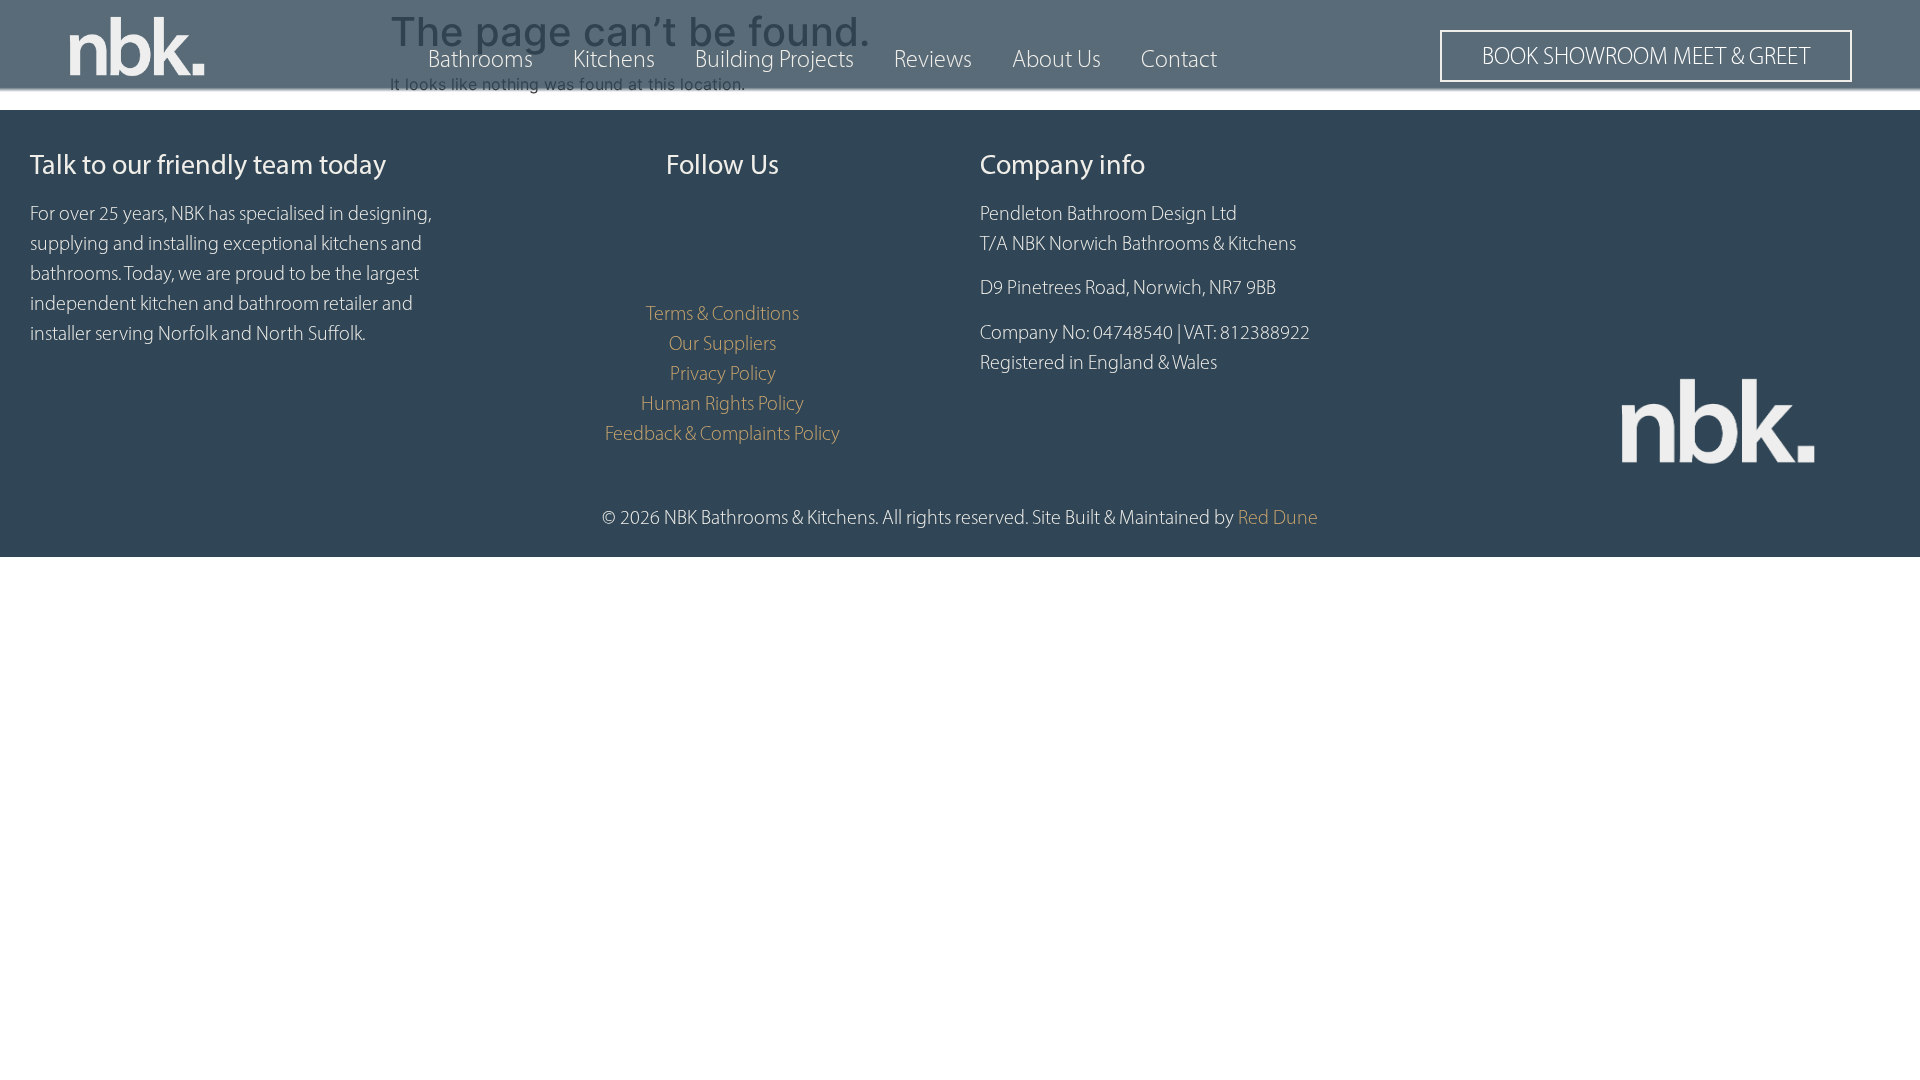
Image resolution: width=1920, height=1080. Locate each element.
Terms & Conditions (722, 313)
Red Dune (1278, 517)
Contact (1179, 59)
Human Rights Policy (722, 403)
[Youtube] (723, 248)
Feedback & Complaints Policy (722, 433)
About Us (1056, 59)
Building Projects (774, 59)
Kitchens (614, 59)
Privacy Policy (723, 373)
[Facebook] (663, 248)
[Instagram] (783, 248)
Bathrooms (480, 59)
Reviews (933, 59)
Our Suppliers (722, 343)
